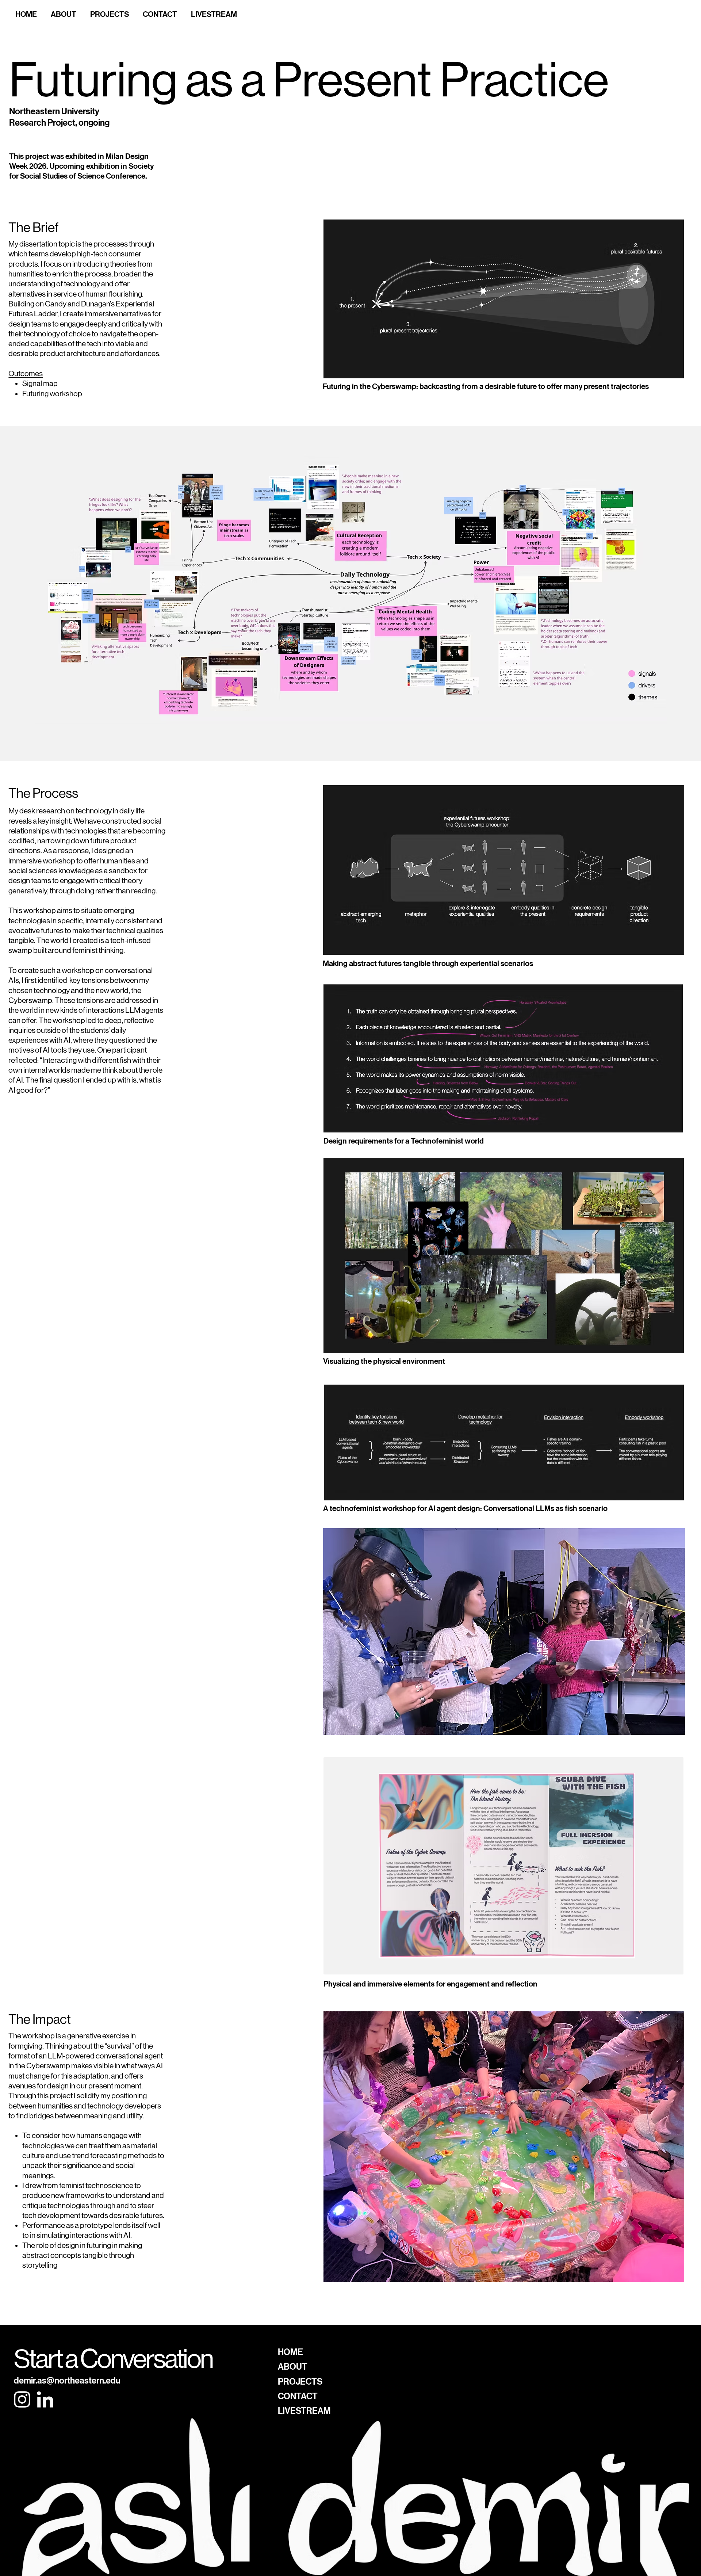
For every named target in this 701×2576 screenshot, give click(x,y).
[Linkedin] (45, 2399)
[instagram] (22, 2399)
